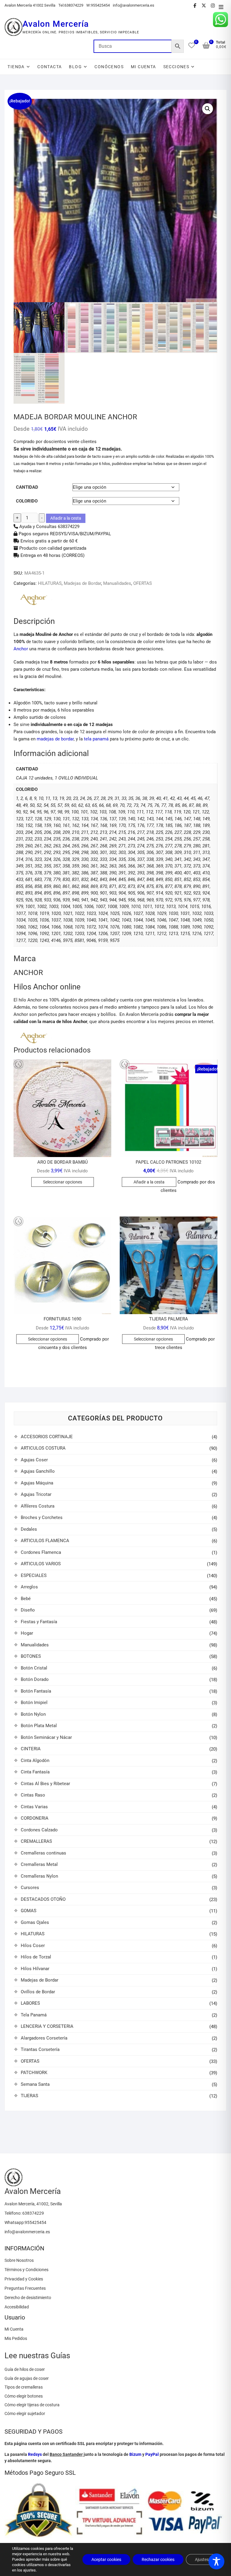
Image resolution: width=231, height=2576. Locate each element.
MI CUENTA (143, 67)
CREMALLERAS (36, 1841)
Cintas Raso (33, 1795)
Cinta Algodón (35, 1760)
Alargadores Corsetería (44, 2038)
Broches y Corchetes (42, 1517)
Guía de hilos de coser (25, 2369)
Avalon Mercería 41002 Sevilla (30, 5)
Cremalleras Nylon (39, 1876)
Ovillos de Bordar (38, 1992)
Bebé (26, 1599)
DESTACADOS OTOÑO (43, 1899)
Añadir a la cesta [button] (149, 1182)
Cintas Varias (34, 1807)
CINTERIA (31, 1749)
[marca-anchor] (33, 600)
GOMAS (29, 1911)
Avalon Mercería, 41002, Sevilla (33, 2204)
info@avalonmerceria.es (134, 5)
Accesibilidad (17, 2307)
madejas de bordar (55, 739)
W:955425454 (98, 5)
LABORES (30, 2003)
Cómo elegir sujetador (25, 2413)
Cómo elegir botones (24, 2396)
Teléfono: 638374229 (24, 2213)
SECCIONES (176, 67)
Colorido (27, 501)
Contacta (49, 67)
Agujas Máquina (37, 1483)
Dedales (29, 1529)
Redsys (35, 2454)
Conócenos (109, 67)
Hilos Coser (33, 1946)
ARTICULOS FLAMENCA (45, 1541)
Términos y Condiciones (26, 2270)
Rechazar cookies (158, 2559)
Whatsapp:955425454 (25, 2222)
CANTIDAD (27, 487)
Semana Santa (35, 2084)
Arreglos (29, 1587)
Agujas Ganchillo (38, 1471)
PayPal (152, 2454)
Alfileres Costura (38, 1506)
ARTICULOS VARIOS (41, 1564)
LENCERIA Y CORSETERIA (47, 2026)
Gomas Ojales (35, 1922)
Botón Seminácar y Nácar (46, 1737)
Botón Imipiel (34, 1703)
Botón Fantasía (36, 1691)
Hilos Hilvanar (35, 1969)
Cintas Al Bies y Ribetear (45, 1784)
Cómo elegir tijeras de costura (32, 2405)
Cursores (30, 1888)
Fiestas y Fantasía (39, 1622)
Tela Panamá (34, 2015)
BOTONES (31, 1656)
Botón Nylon (33, 1714)
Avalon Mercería (56, 24)
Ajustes (202, 2559)
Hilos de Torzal (36, 1957)
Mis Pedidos (16, 2338)
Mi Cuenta (14, 2329)
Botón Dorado (35, 1679)
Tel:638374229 (71, 5)
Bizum (135, 2454)
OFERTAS (143, 583)
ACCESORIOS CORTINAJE (47, 1437)
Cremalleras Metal (39, 1864)
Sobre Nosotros (19, 2260)
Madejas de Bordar (82, 583)
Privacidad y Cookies (24, 2279)
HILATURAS (50, 583)
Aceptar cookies (106, 2559)
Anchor (21, 649)
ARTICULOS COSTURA (43, 1448)
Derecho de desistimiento (28, 2298)
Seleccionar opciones (63, 1182)
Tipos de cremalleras (24, 2387)
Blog (75, 67)
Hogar (27, 1633)
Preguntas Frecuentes (25, 2288)
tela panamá (96, 739)
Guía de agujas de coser (27, 2378)
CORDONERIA (35, 1818)
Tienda (16, 67)
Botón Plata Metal (39, 1726)
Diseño (28, 1610)
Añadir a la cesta (66, 518)
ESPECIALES (34, 1575)
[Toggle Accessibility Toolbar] (216, 2561)
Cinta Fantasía (35, 1772)
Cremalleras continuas (43, 1853)
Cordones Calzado (39, 1830)
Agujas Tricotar (36, 1494)
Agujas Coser (34, 1460)
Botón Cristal (34, 1668)
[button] (208, 109)
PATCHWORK (34, 2073)
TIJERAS (29, 2096)
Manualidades (117, 583)
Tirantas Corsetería (40, 2049)
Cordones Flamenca (41, 1552)
